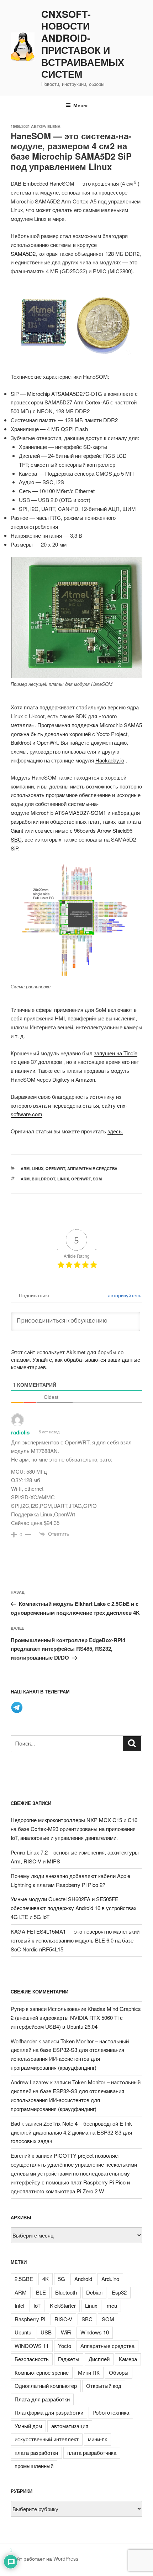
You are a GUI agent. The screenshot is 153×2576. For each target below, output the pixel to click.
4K (46, 2279)
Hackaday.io (110, 760)
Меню (80, 105)
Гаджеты (69, 2359)
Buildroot (43, 1179)
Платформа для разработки (49, 2412)
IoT (37, 2305)
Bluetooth (66, 2292)
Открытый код (104, 2386)
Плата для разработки (42, 2399)
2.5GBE (24, 2279)
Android (83, 2279)
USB (46, 2332)
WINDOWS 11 (32, 2346)
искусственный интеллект (47, 2439)
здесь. (115, 1131)
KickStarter (63, 2305)
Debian (94, 2292)
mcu (112, 2305)
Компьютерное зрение (42, 2372)
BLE (41, 2292)
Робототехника (111, 2412)
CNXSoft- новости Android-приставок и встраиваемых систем (83, 44)
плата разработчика (92, 2453)
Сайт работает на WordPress (44, 2559)
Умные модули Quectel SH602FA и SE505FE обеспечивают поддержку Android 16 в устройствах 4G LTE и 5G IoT (74, 1908)
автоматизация (70, 2426)
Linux (38, 1168)
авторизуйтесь (124, 1295)
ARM (25, 1168)
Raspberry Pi (30, 2319)
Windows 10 (95, 2332)
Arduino (110, 2279)
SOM (97, 1179)
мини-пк (97, 2439)
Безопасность (32, 2359)
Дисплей (99, 2359)
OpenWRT (55, 1168)
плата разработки (36, 2453)
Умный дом (28, 2426)
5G (62, 2279)
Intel (19, 2305)
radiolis (20, 1432)
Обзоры (119, 2372)
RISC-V (63, 2319)
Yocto (65, 2346)
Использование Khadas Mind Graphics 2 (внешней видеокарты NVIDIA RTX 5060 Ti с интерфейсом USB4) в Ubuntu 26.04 (76, 2018)
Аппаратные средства (92, 1168)
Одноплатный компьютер (46, 2386)
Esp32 (119, 2292)
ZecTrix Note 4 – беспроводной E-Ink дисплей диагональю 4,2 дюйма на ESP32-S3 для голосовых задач (71, 2132)
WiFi (66, 2332)
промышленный (34, 2466)
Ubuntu (23, 2332)
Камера (128, 2359)
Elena (54, 126)
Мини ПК (89, 2372)
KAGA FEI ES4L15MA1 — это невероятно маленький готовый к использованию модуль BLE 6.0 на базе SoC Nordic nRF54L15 (75, 1940)
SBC (87, 2319)
